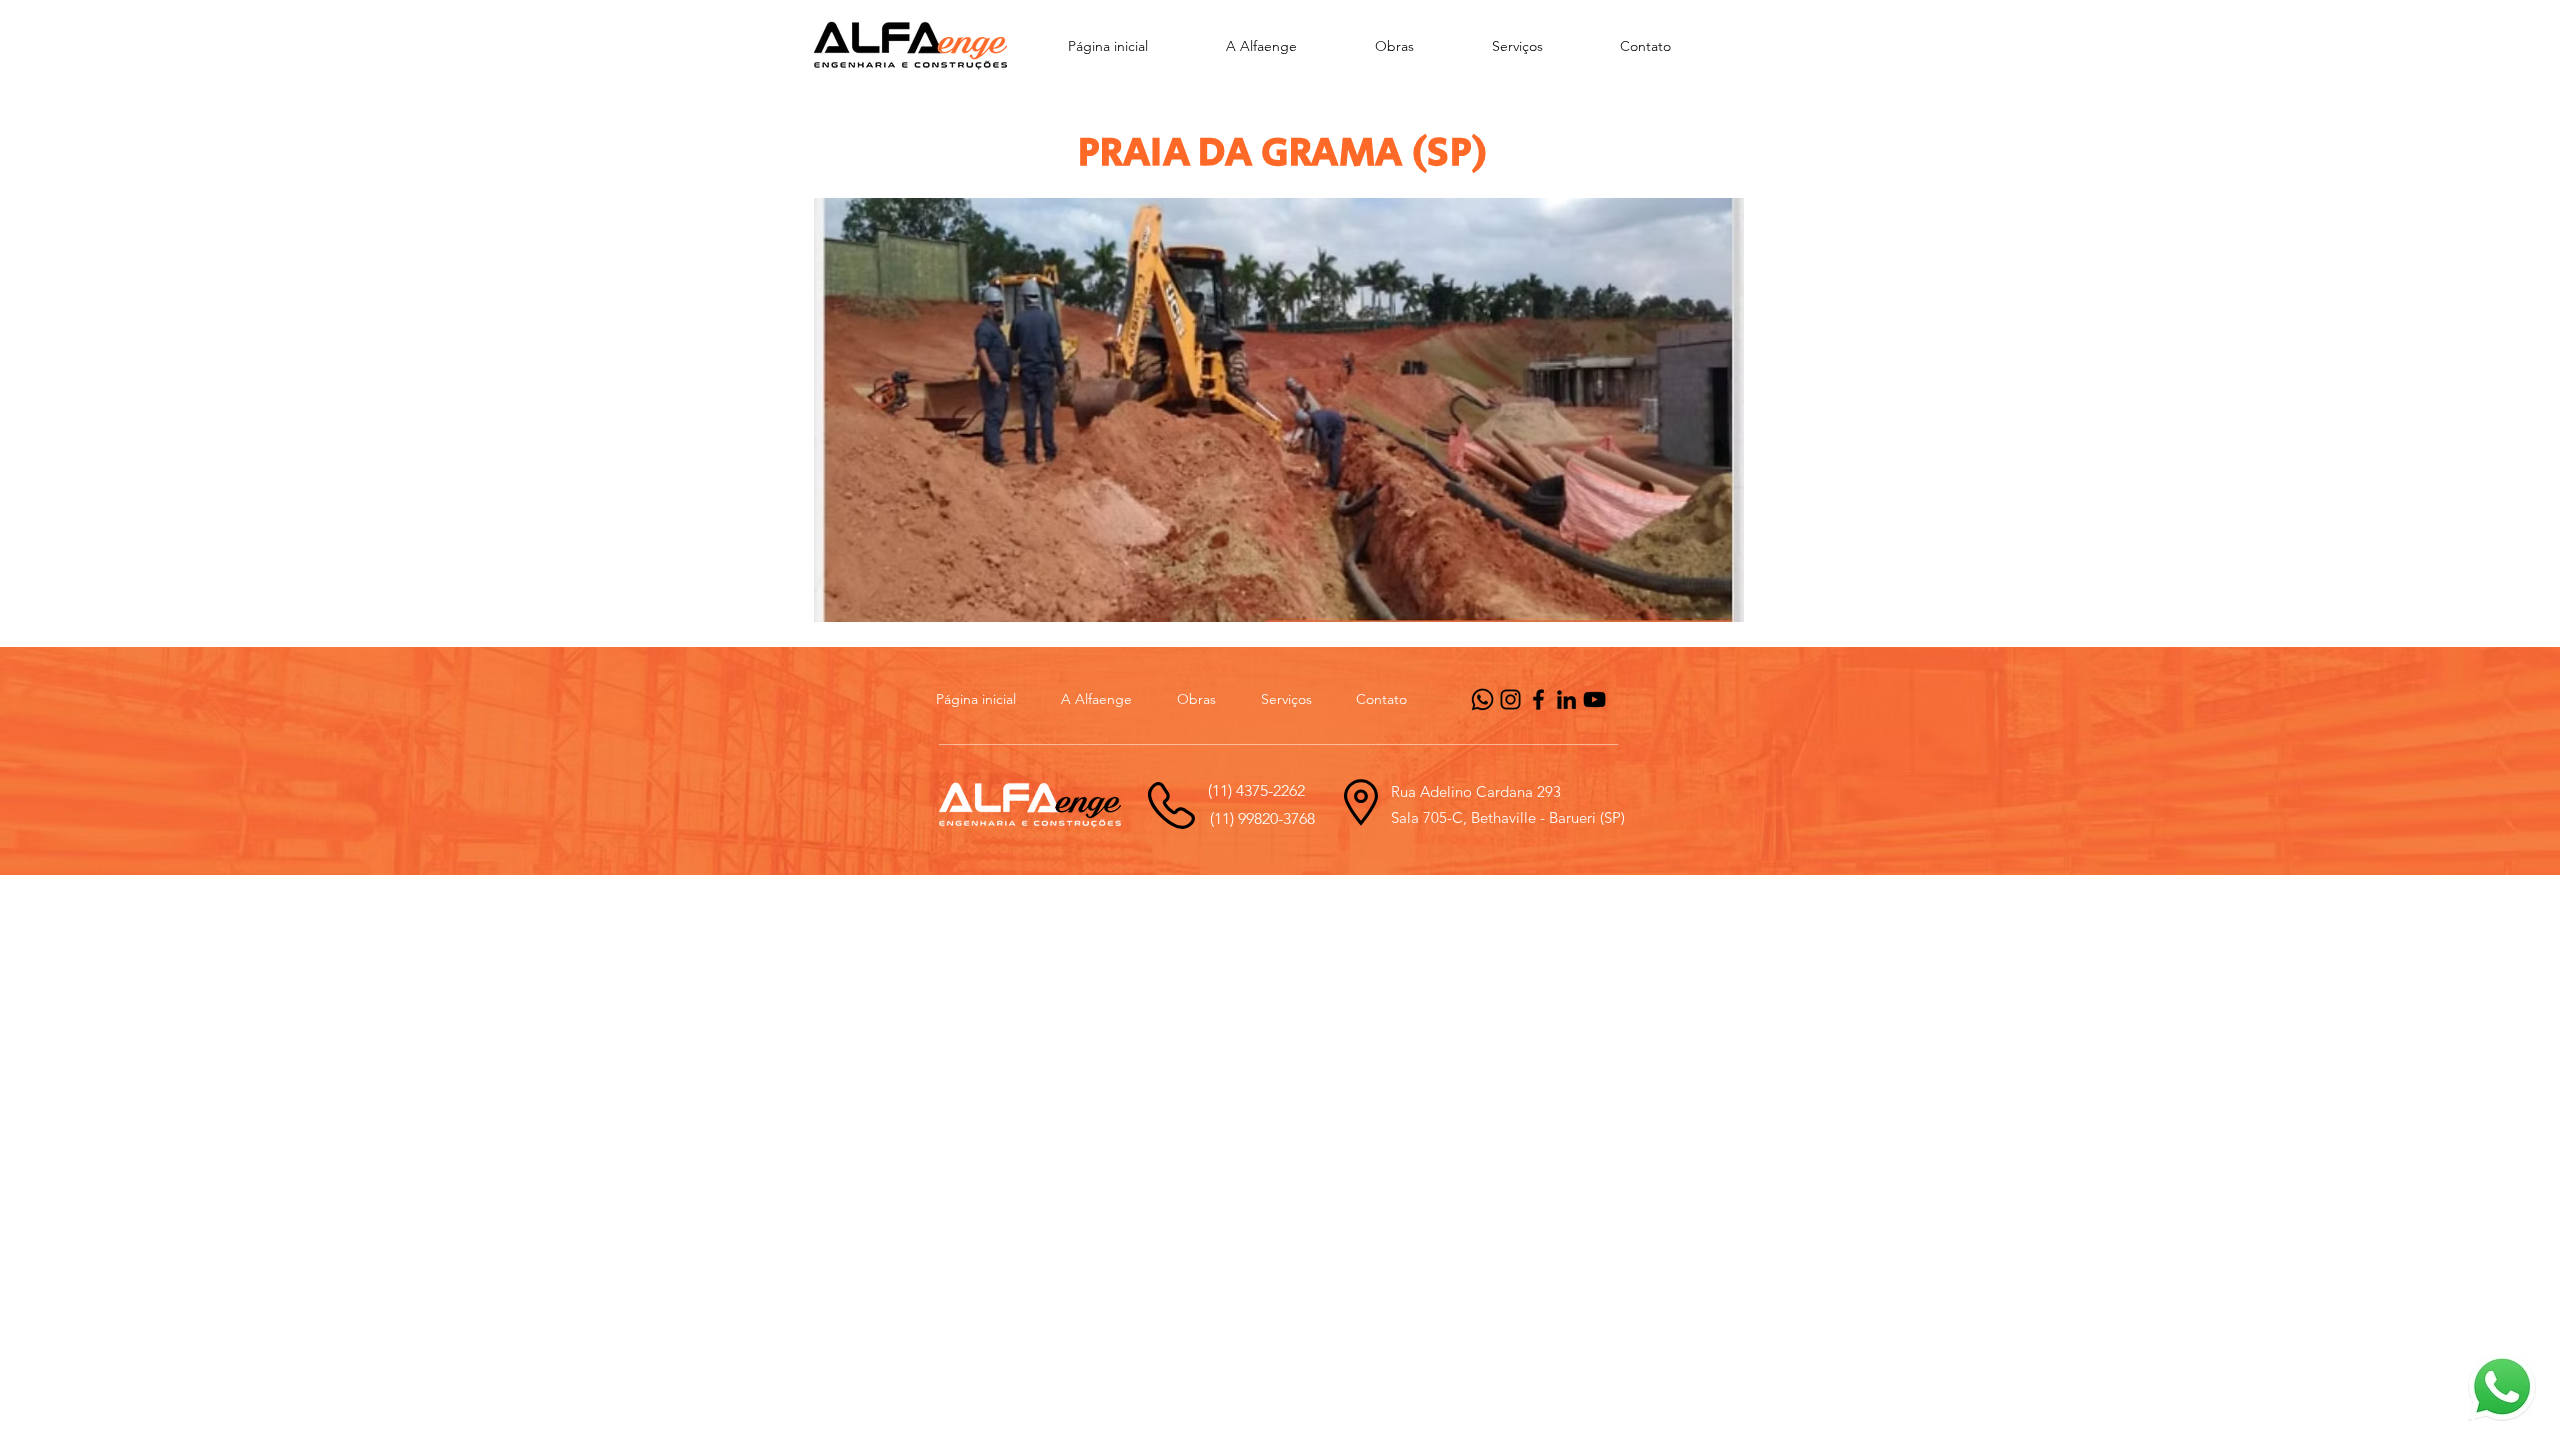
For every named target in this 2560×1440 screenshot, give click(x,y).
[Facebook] (1538, 699)
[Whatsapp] (1482, 699)
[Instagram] (1510, 699)
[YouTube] (1594, 699)
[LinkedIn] (1566, 699)
